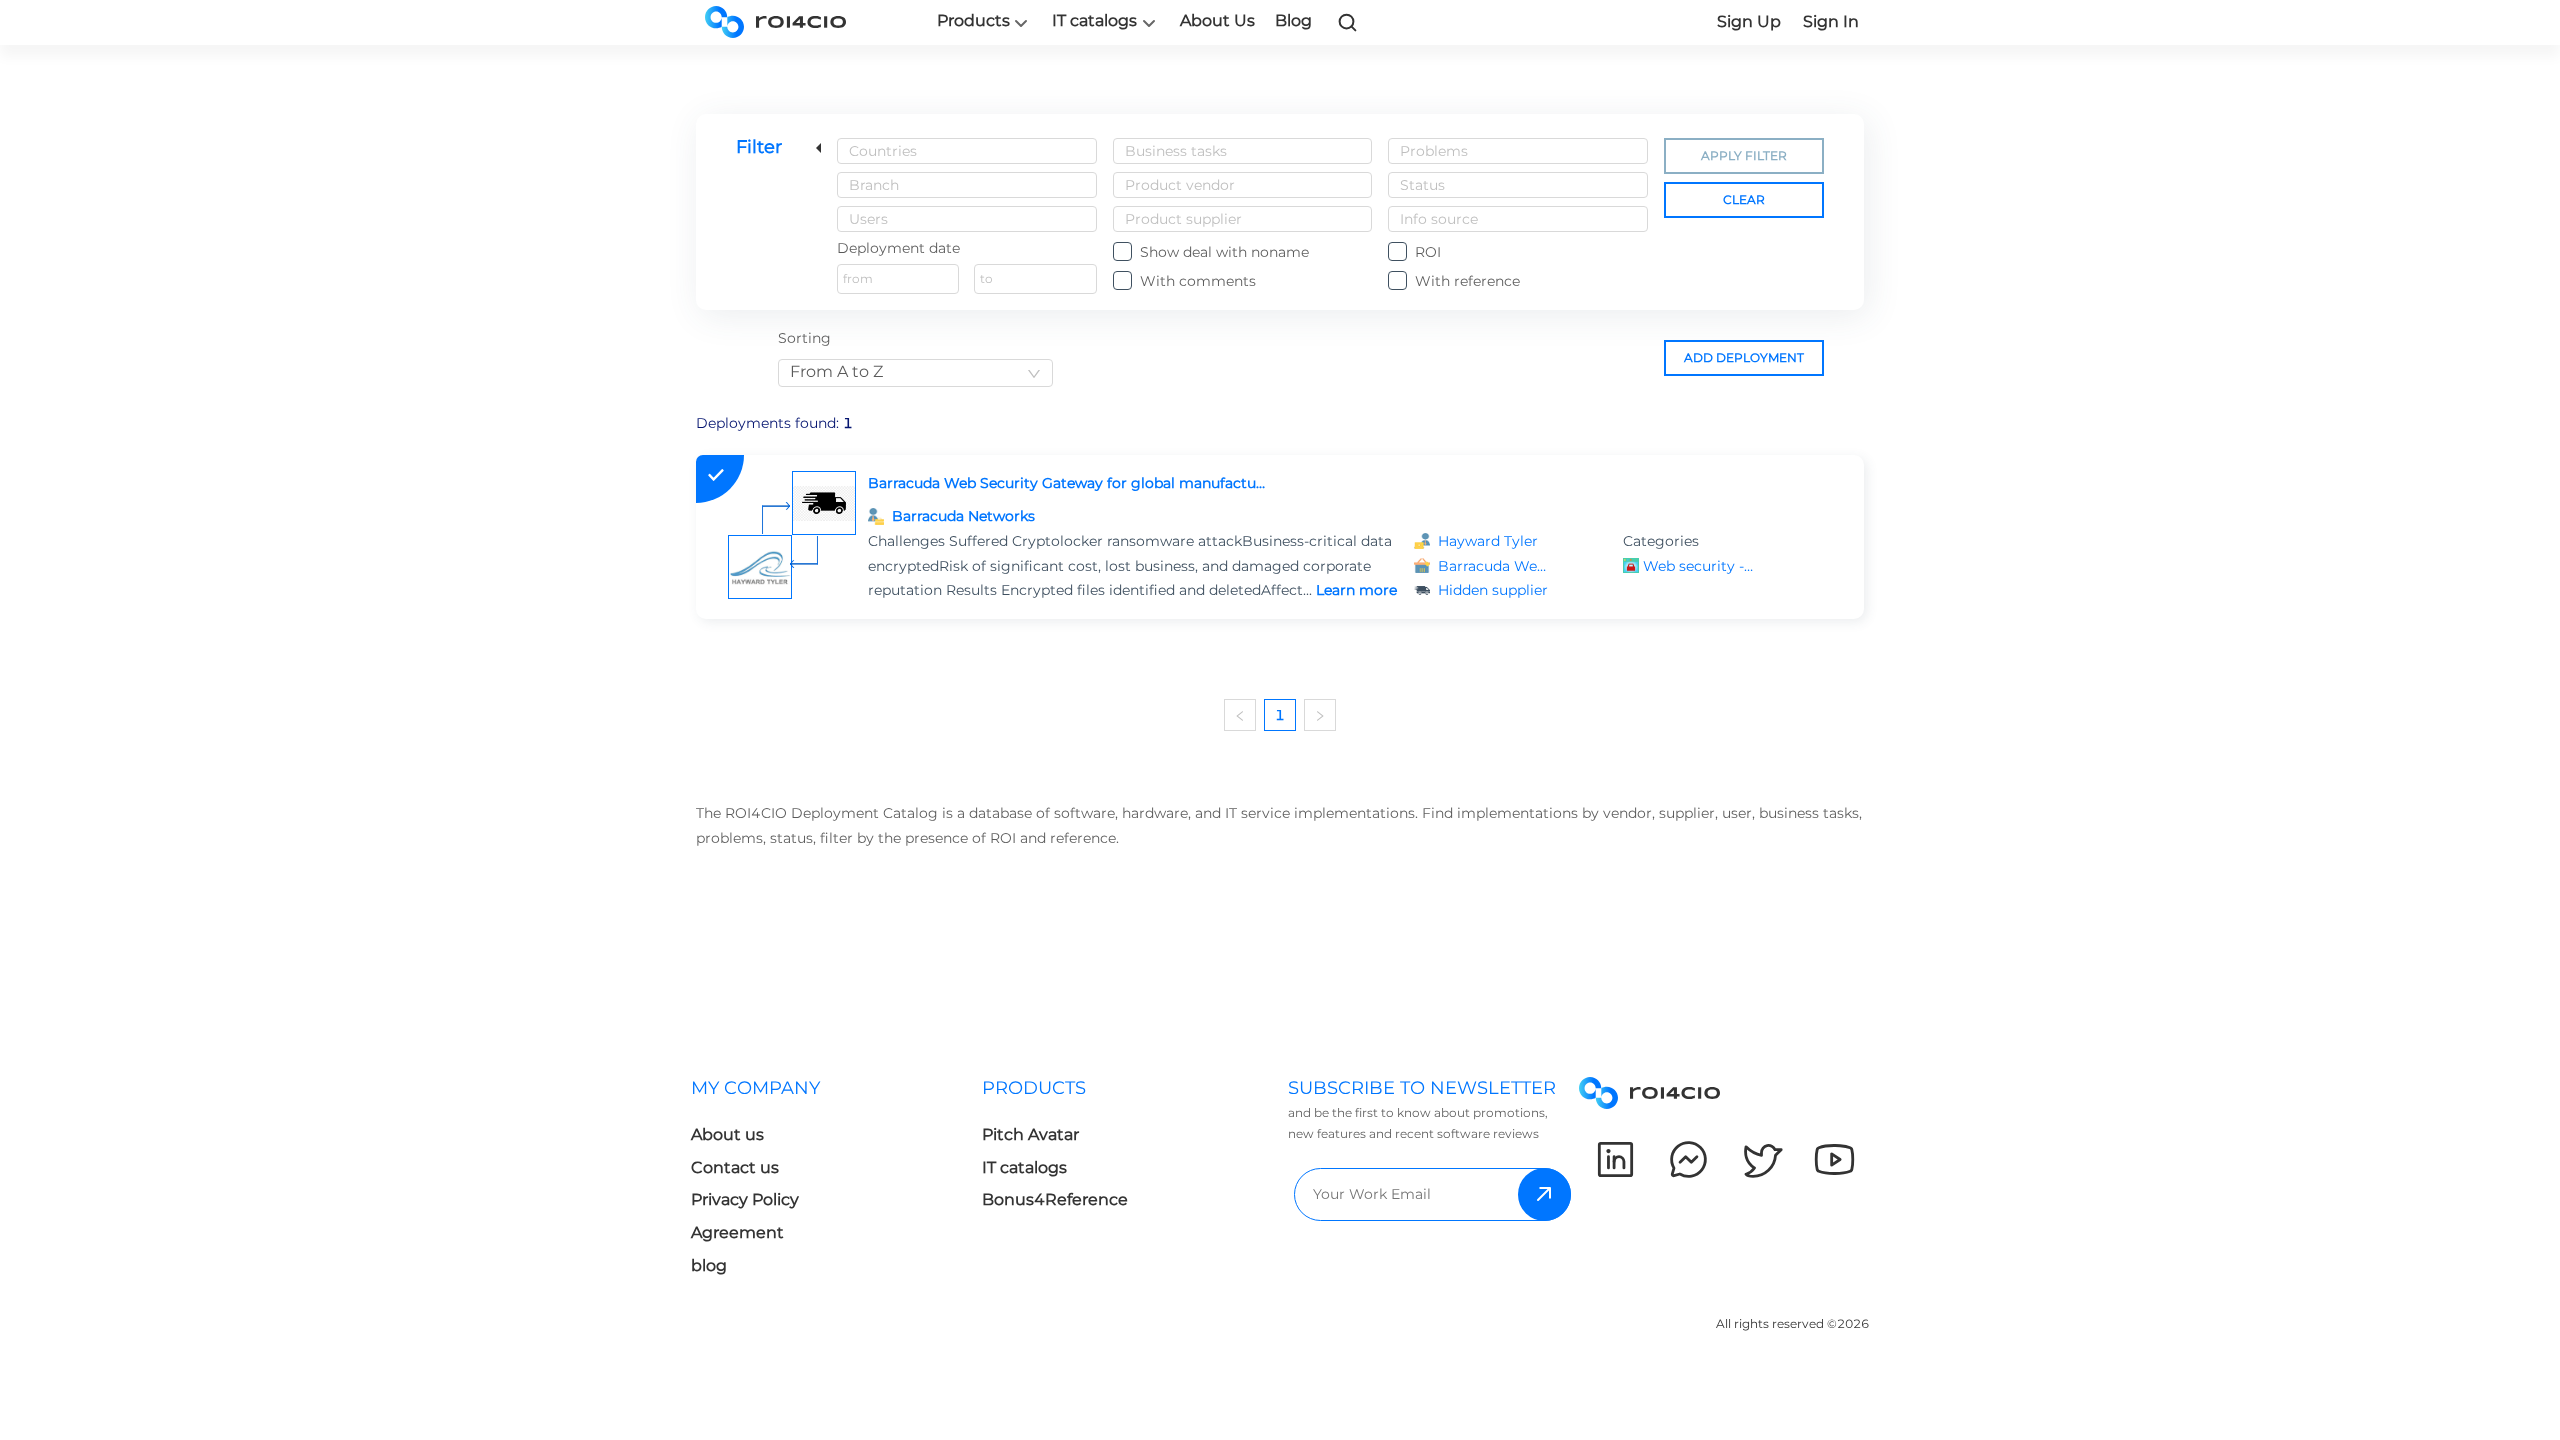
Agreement (737, 1232)
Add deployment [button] (1744, 357)
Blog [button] (1293, 20)
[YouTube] (1834, 1159)
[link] (1348, 22)
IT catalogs (1094, 21)
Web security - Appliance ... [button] (1699, 566)
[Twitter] (1761, 1159)
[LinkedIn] (1615, 1159)
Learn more (1356, 590)
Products (973, 21)
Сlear (1744, 199)
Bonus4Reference (1055, 1199)
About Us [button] (1217, 20)
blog (709, 1265)
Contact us (735, 1167)
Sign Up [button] (1749, 21)
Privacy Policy (745, 1199)
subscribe (1544, 1194)
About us (727, 1134)
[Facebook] (1688, 1159)
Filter (759, 147)
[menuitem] (836, 1182)
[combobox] (967, 151)
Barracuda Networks (963, 516)
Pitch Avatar (1030, 1134)
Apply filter (1744, 155)
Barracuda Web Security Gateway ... (1494, 566)
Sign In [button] (1831, 21)
